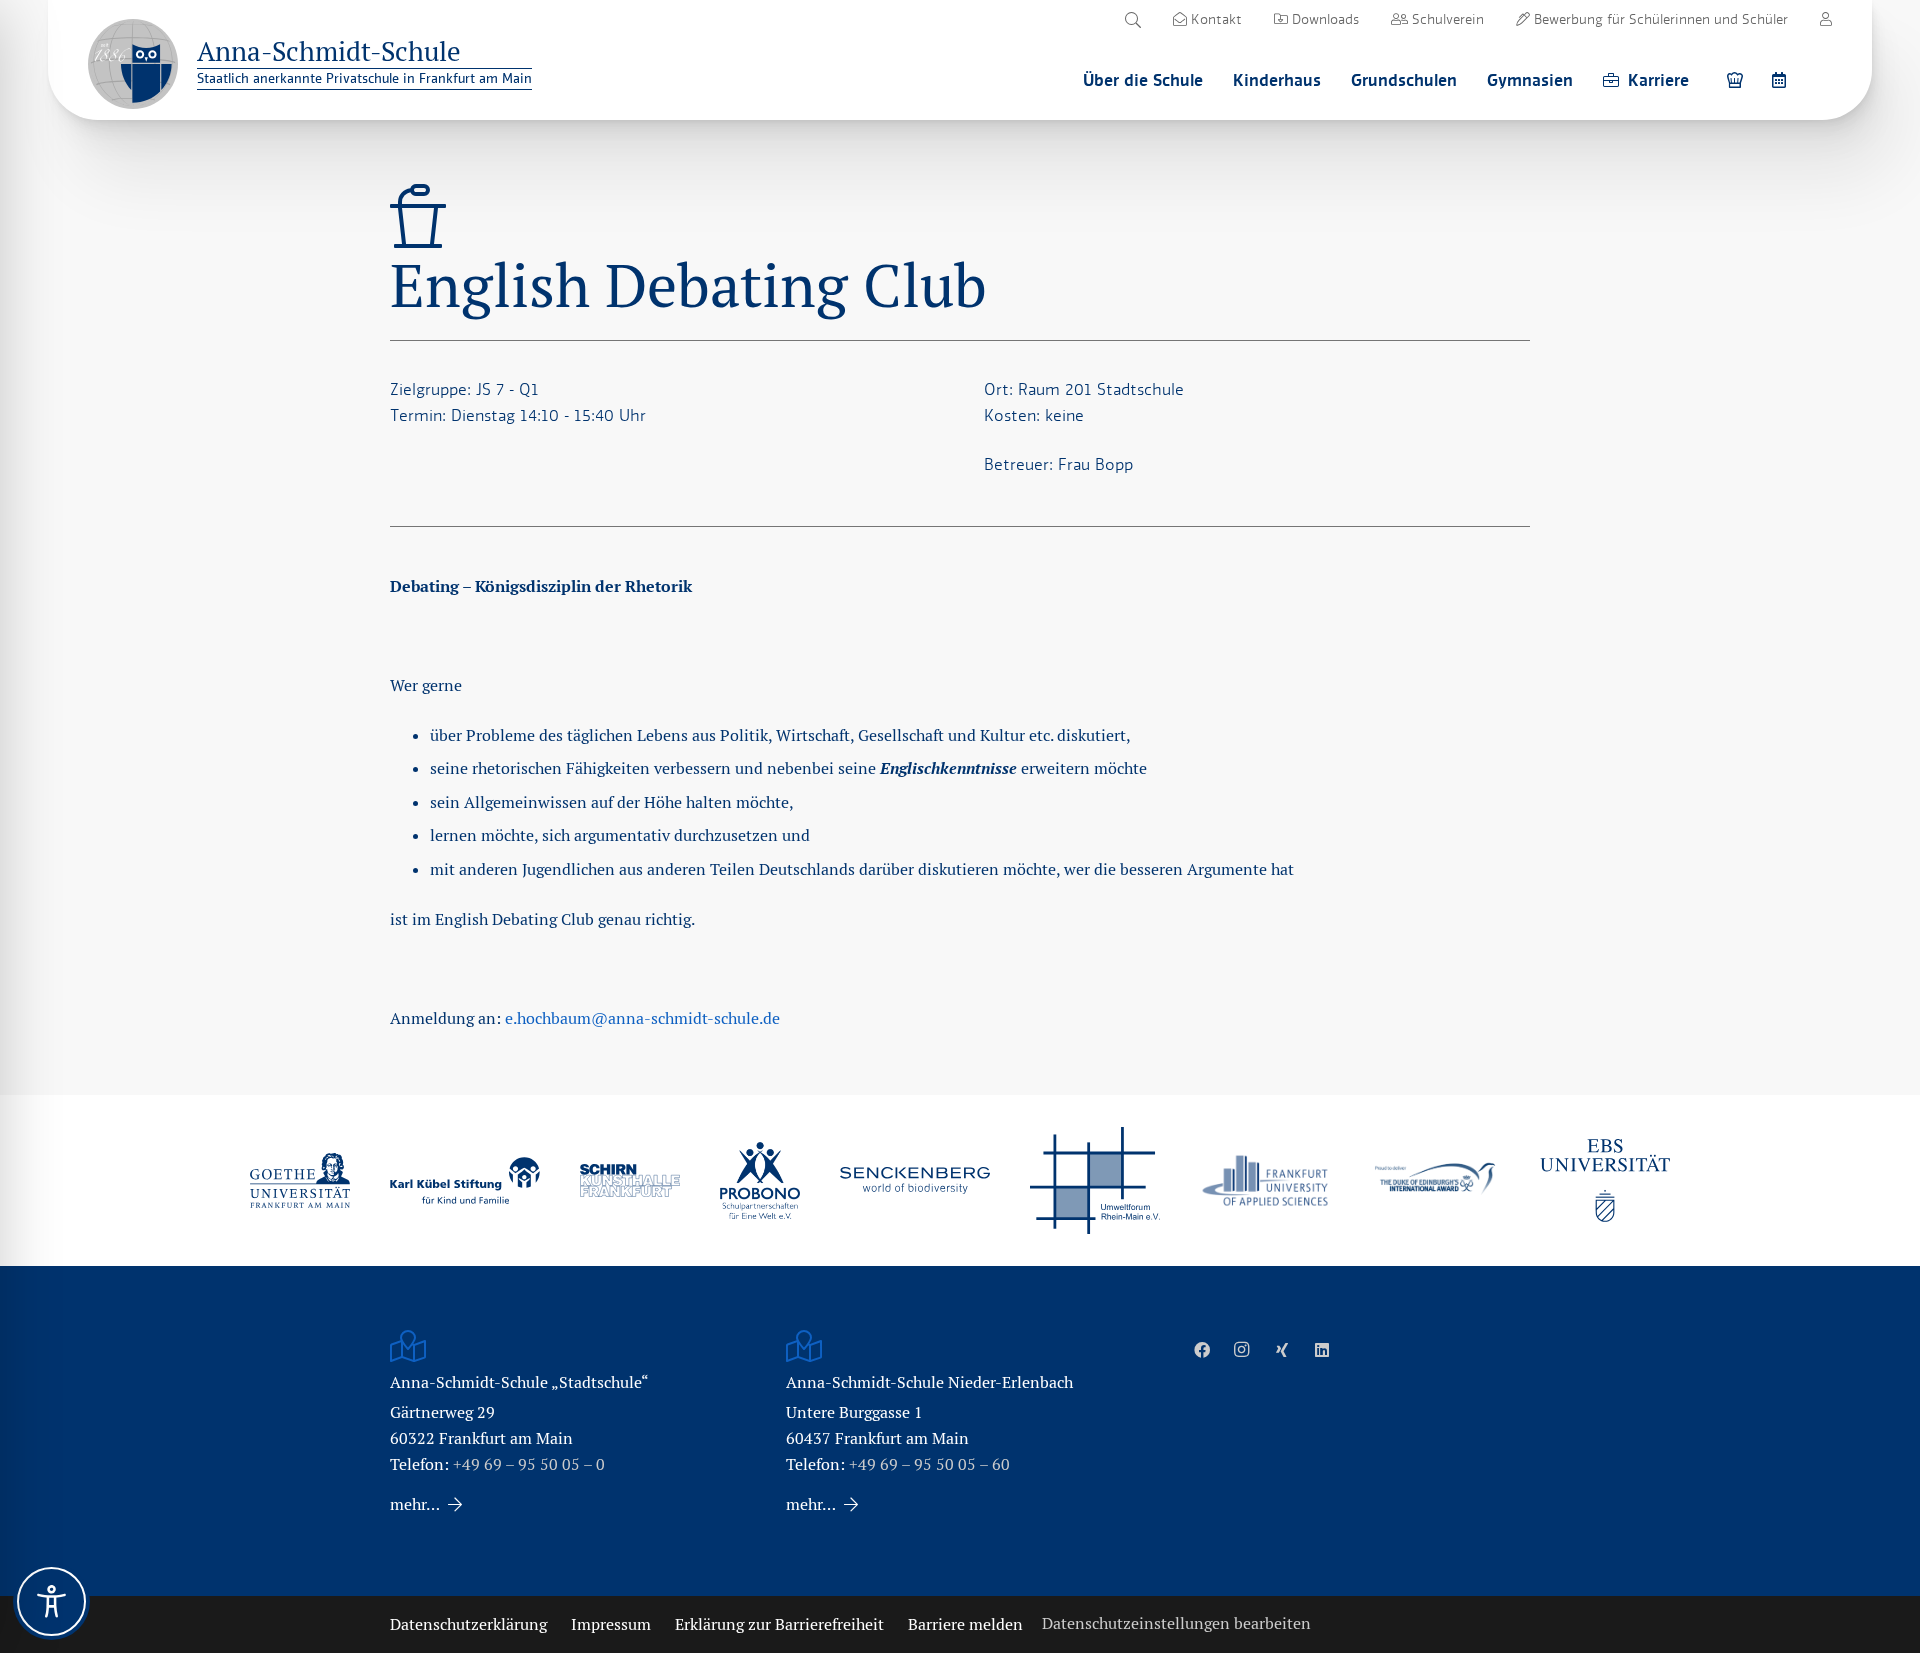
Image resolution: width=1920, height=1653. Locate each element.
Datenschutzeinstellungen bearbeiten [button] (1176, 1623)
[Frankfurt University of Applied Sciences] (1265, 1180)
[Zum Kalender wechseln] (1782, 79)
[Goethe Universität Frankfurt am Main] (300, 1180)
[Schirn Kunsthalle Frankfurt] (630, 1180)
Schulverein (1446, 19)
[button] (1132, 20)
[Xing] (1282, 1350)
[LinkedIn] (1322, 1350)
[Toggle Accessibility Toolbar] (51, 1601)
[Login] (1826, 19)
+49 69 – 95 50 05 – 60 (929, 1464)
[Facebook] (1202, 1350)
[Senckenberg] (915, 1181)
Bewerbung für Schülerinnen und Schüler (1659, 19)
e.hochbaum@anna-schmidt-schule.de (642, 1018)
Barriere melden (965, 1624)
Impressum (611, 1624)
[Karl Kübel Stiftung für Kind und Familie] (465, 1180)
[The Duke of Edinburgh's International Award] (1435, 1180)
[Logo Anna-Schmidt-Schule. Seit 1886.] (133, 64)
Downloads (1323, 19)
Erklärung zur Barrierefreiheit (779, 1624)
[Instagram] (1242, 1350)
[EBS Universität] (1605, 1180)
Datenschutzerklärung (468, 1624)
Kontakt (1214, 19)
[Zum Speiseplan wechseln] (1738, 79)
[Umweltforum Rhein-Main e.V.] (1095, 1180)
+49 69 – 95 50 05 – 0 (529, 1464)
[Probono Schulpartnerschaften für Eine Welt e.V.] (760, 1181)
